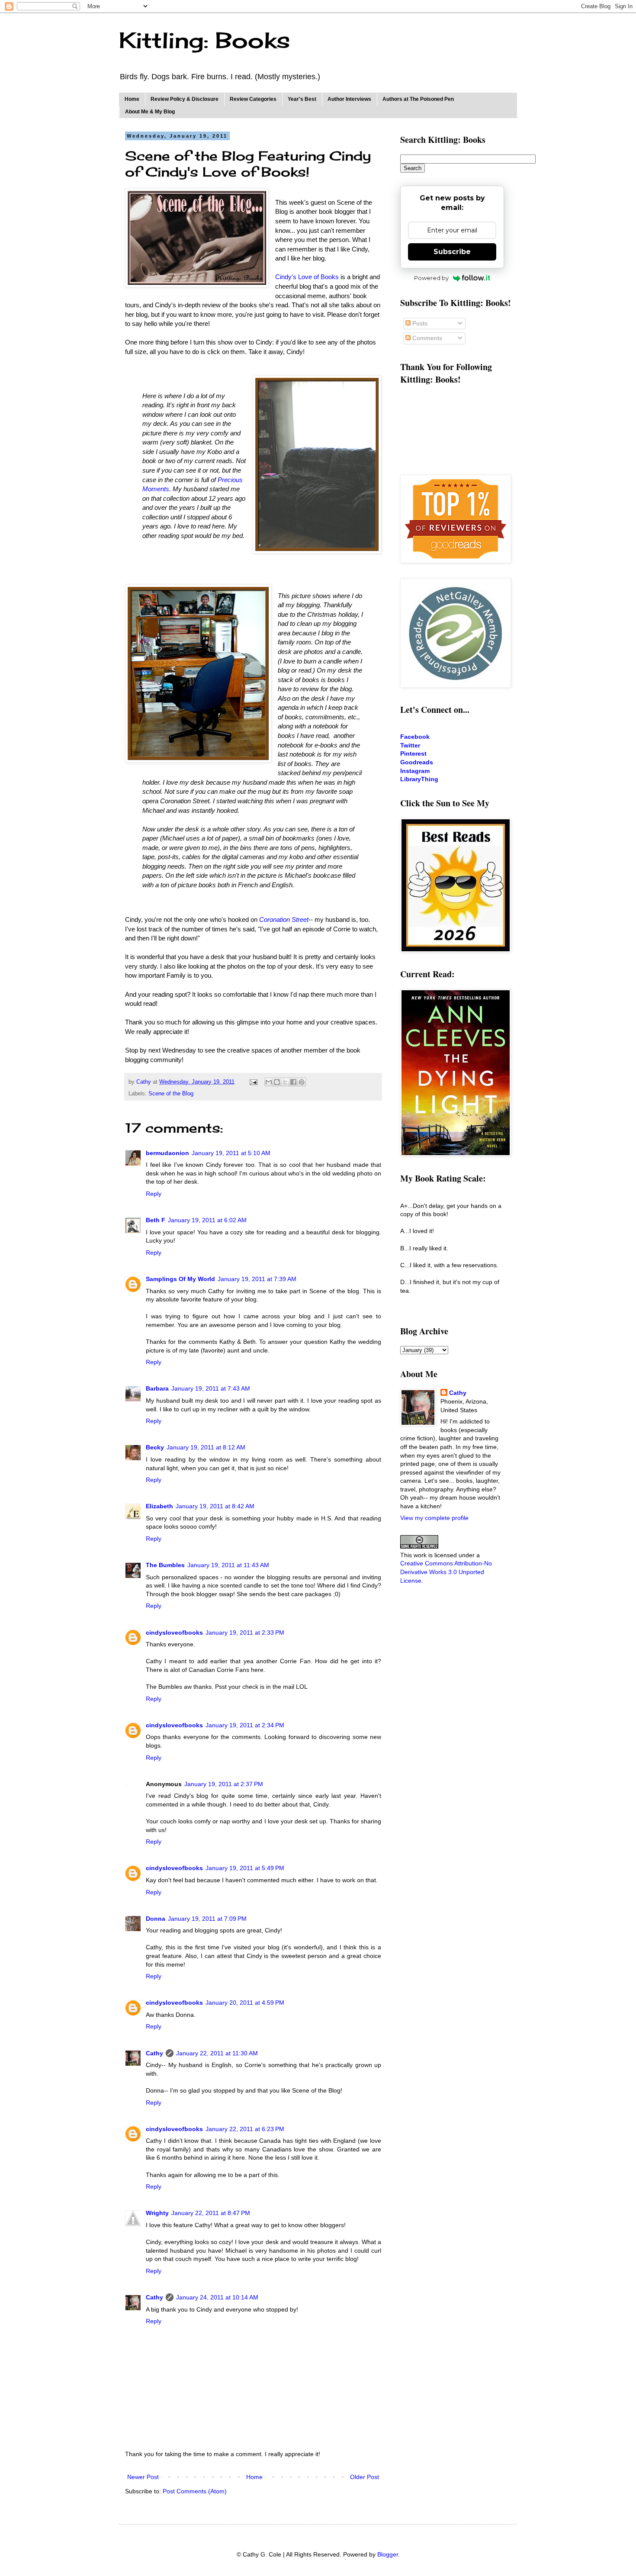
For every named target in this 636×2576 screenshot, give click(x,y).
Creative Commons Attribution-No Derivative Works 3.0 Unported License (446, 1572)
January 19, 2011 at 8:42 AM (215, 1506)
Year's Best (302, 99)
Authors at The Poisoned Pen (418, 99)
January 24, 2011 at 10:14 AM (217, 2297)
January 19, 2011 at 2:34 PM (245, 1725)
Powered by (431, 278)
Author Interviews (349, 99)
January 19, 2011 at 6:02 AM (207, 1220)
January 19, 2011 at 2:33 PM (245, 1633)
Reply (154, 1194)
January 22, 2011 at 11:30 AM (217, 2053)
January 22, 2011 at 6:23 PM (245, 2129)
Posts (419, 323)
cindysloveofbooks (174, 1633)
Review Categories (253, 99)
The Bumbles (165, 1565)
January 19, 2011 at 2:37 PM (224, 1784)
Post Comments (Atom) (195, 2491)
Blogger (388, 2554)
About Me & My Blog (150, 112)
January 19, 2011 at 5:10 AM (231, 1153)
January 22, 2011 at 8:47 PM (211, 2213)
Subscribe (452, 252)
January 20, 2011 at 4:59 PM (245, 2003)
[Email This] (269, 1082)
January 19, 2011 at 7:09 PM (207, 1919)
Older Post (365, 2477)
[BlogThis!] (277, 1082)
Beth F (156, 1220)
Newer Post (143, 2477)
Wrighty (157, 2213)
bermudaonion (167, 1153)
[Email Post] (253, 1082)
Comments (426, 338)
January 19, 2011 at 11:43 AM (228, 1565)
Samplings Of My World (180, 1279)
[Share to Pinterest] (302, 1082)
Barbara (157, 1388)
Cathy (154, 2053)
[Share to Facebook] (293, 1082)
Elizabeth (159, 1506)
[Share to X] (285, 1082)
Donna (156, 1919)
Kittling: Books (204, 40)
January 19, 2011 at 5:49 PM (245, 1868)
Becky (155, 1447)
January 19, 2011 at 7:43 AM (211, 1388)
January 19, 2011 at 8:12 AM (206, 1447)
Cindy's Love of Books (307, 277)
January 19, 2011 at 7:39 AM (257, 1279)
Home (132, 99)
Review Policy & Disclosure (185, 99)
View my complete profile (434, 1518)
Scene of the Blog (171, 1094)
